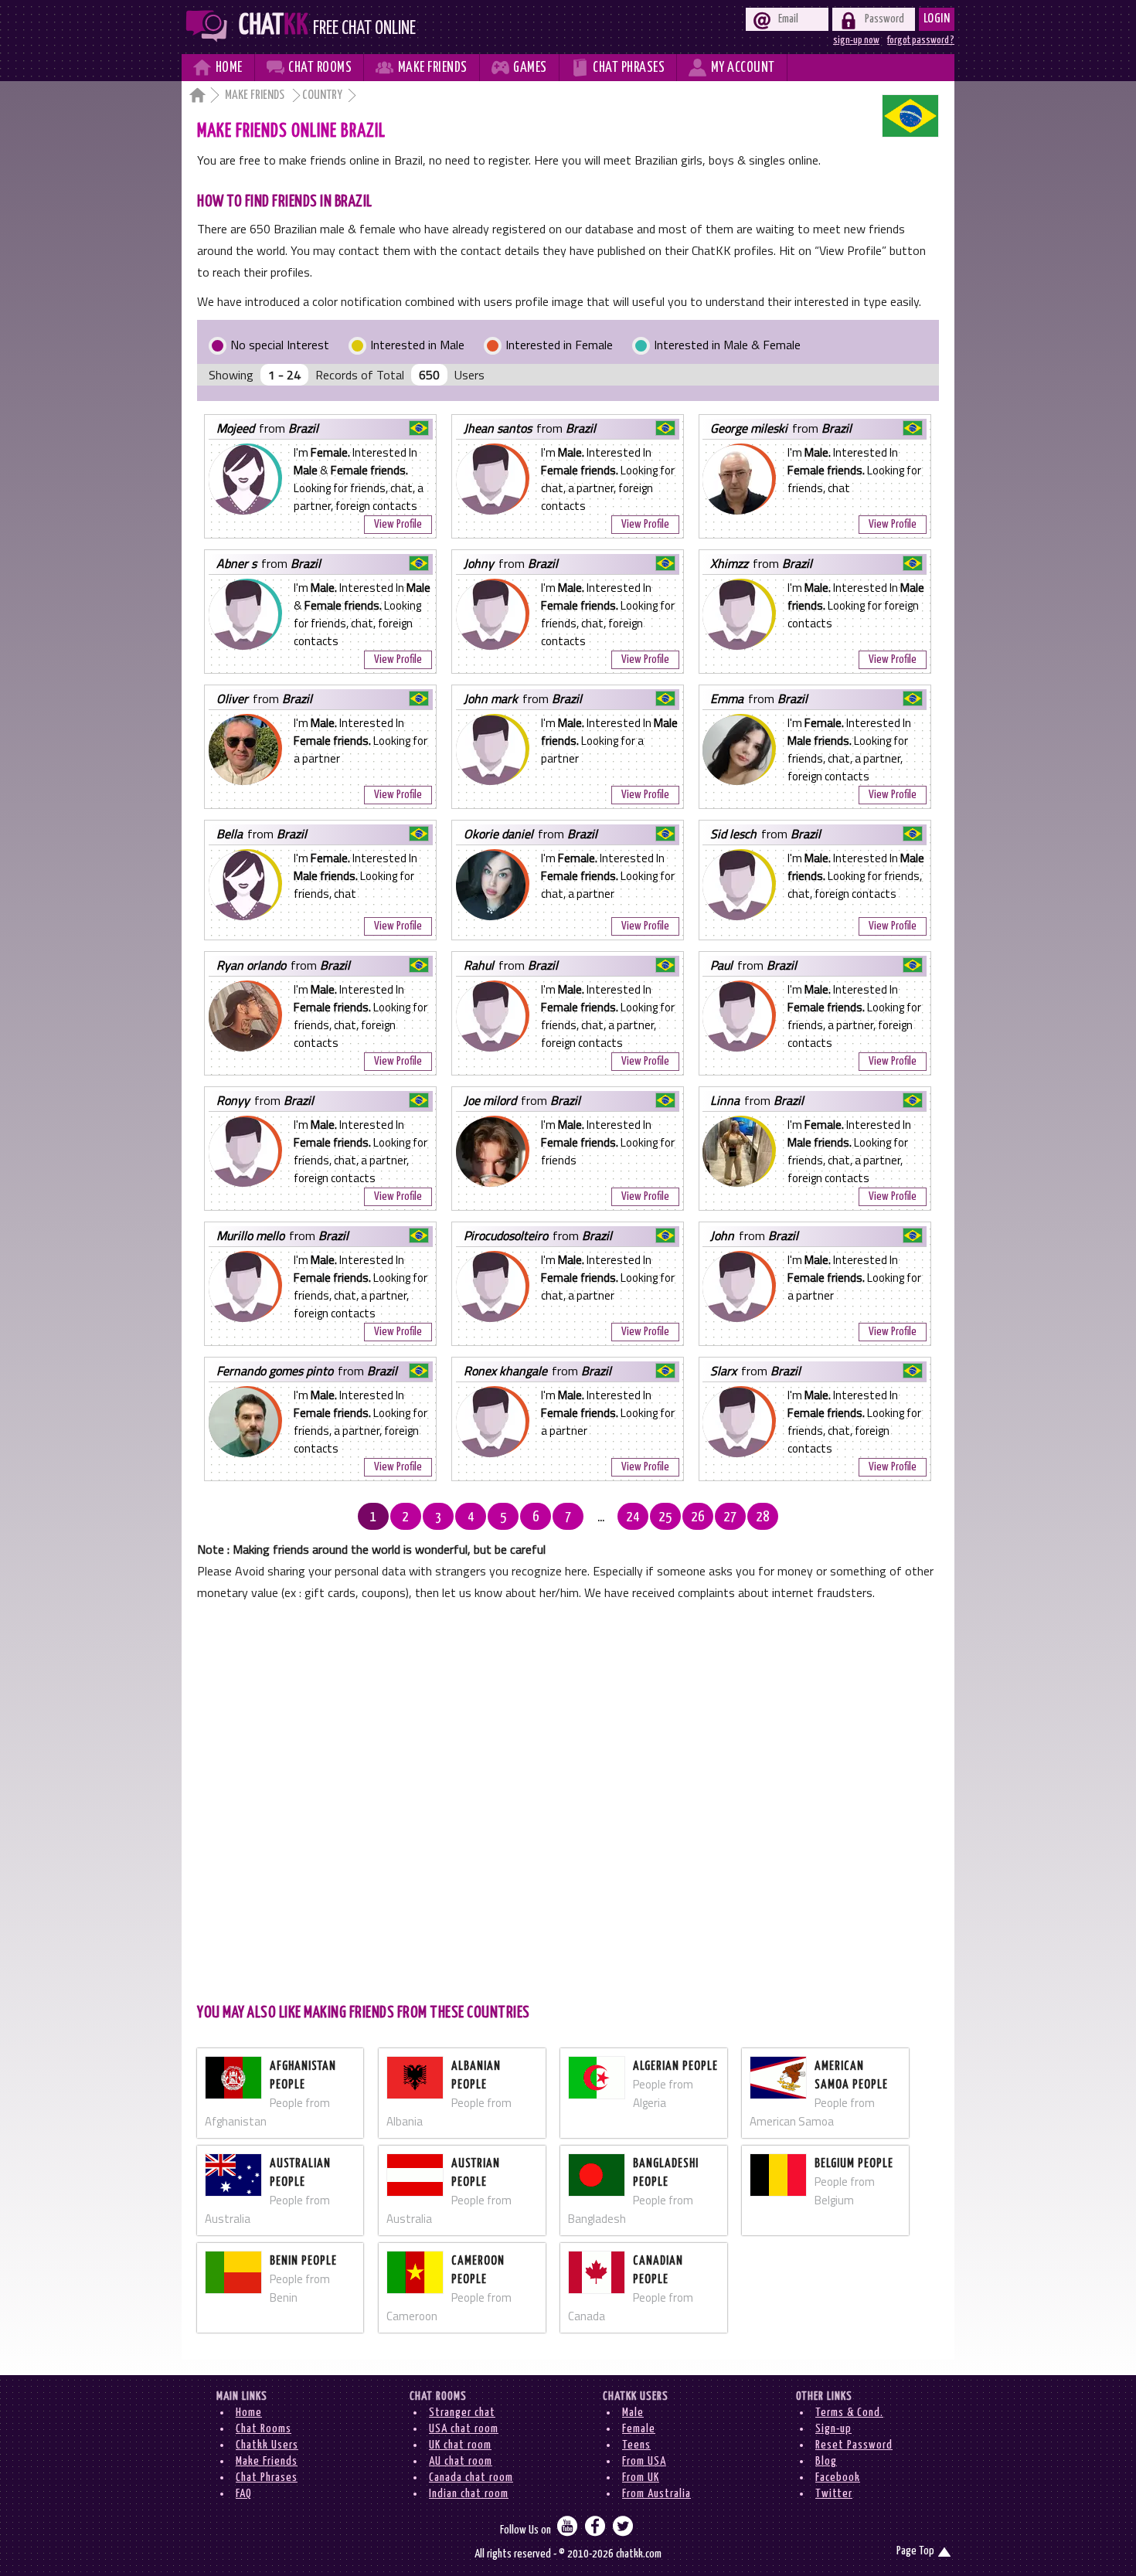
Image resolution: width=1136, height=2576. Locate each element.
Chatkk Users (267, 2445)
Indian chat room (469, 2494)
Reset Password (854, 2445)
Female (639, 2429)
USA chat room (464, 2429)
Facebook (838, 2477)
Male (633, 2413)
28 (763, 1517)
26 (698, 1517)
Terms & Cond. (849, 2413)
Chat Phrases (267, 2477)
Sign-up (833, 2429)
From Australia (656, 2494)
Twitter (834, 2494)
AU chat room (461, 2461)
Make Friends (256, 95)
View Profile (398, 524)
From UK (641, 2477)
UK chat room (460, 2445)
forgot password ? (921, 40)
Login (937, 19)
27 (730, 1517)
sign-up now (856, 40)
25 (665, 1517)
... (601, 1517)
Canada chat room (471, 2477)
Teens (636, 2445)
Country (322, 95)
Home (249, 2413)
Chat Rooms (264, 2429)
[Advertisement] (568, 1800)
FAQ (244, 2494)
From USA (644, 2461)
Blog (826, 2461)
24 (633, 1517)
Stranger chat (462, 2413)
